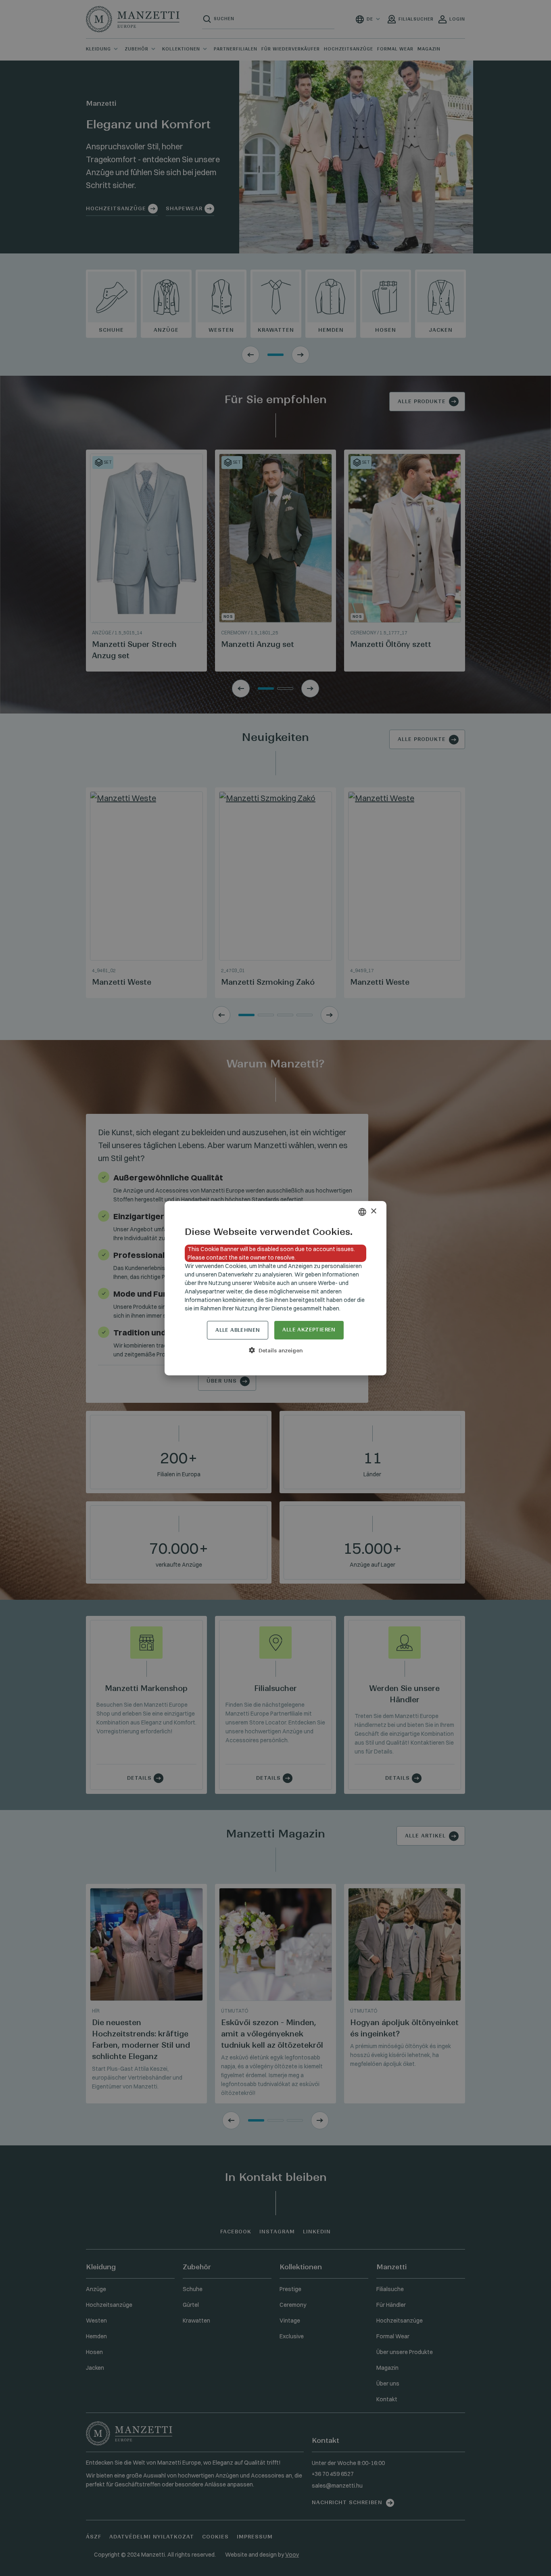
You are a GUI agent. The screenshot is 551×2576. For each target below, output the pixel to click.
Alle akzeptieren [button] (309, 1330)
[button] (275, 1350)
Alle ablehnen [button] (238, 1330)
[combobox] (362, 1212)
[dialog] (275, 1288)
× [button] (373, 1211)
